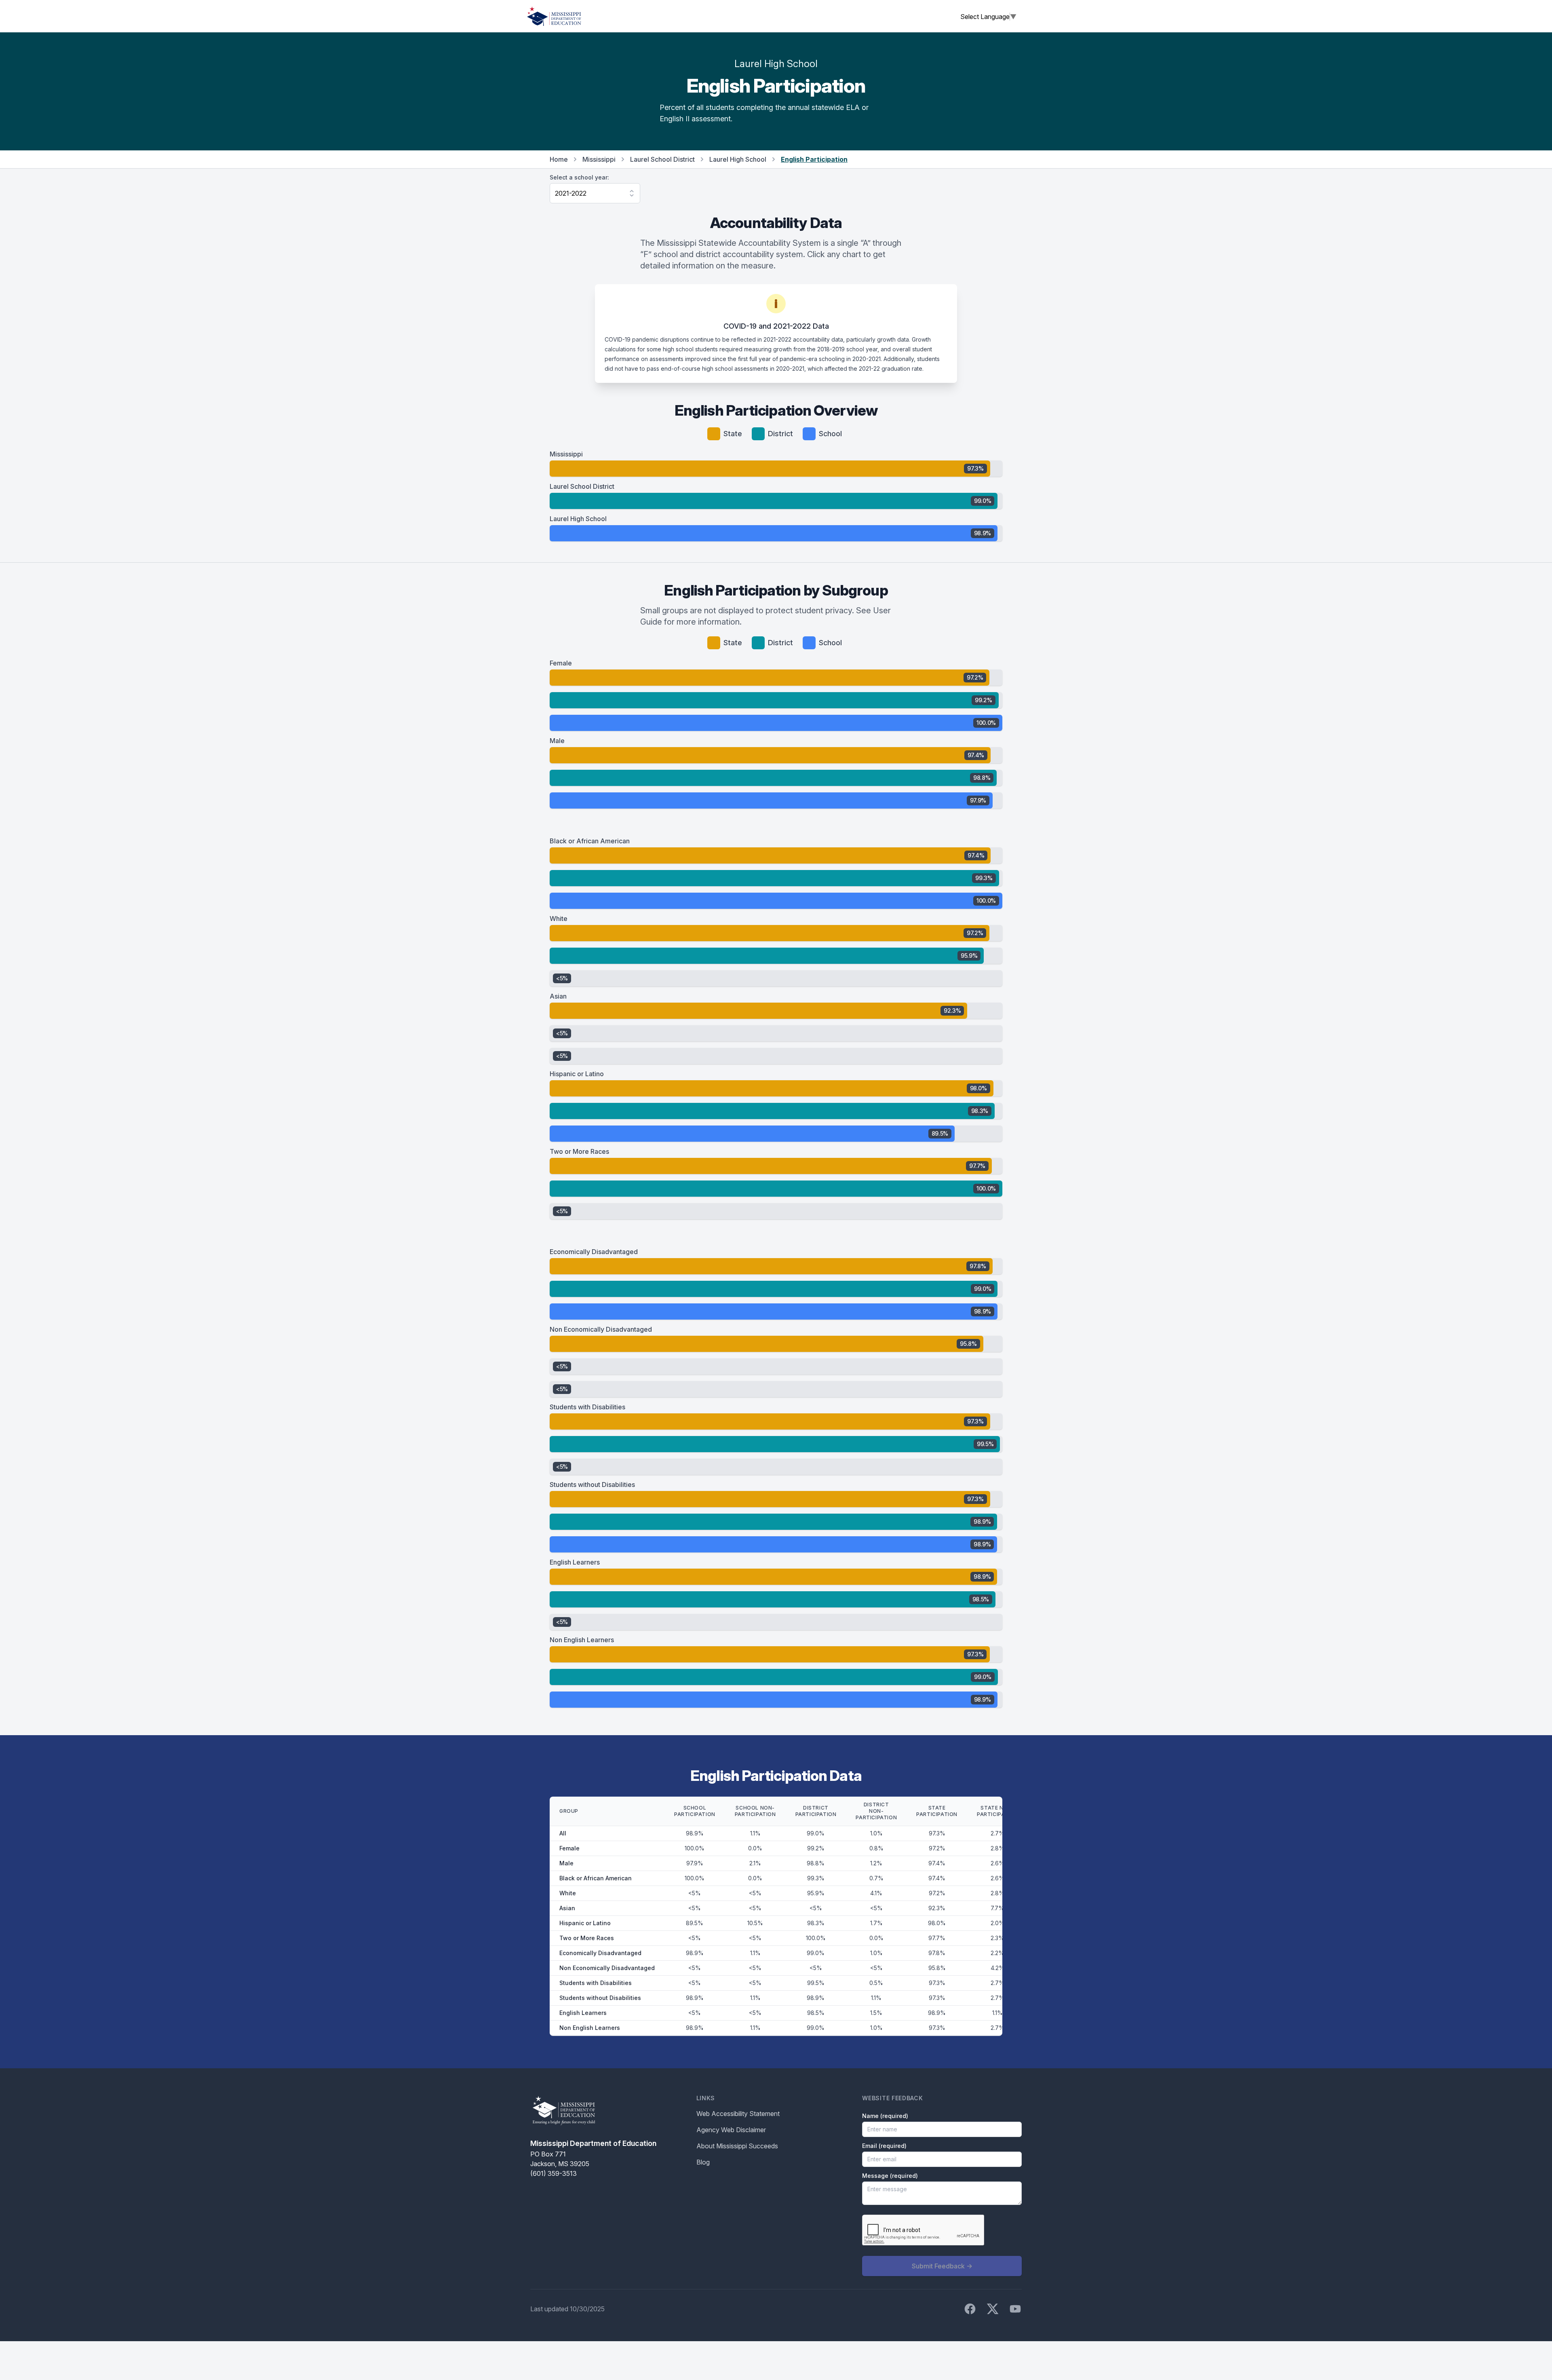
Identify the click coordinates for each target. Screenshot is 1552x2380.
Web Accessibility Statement (738, 2114)
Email (884, 2146)
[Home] (554, 16)
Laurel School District (662, 159)
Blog (703, 2162)
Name (885, 2116)
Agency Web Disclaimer (731, 2130)
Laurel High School (738, 159)
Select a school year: (579, 177)
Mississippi (599, 159)
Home (559, 159)
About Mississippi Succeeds (737, 2146)
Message (890, 2176)
